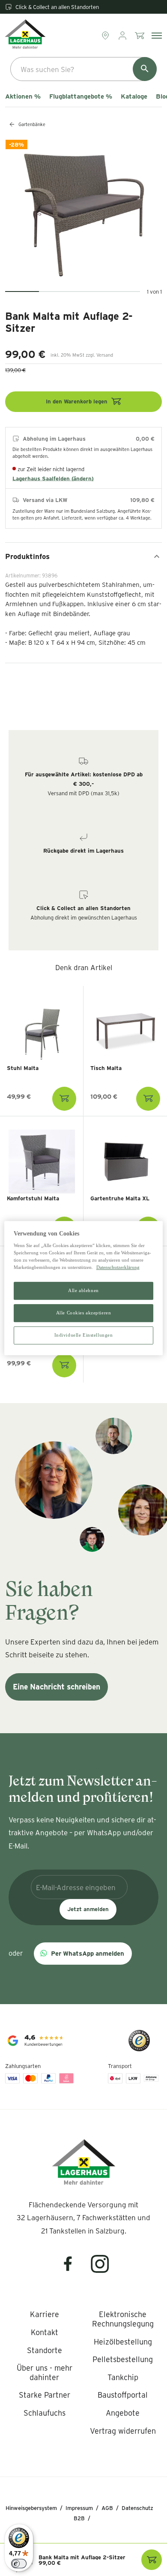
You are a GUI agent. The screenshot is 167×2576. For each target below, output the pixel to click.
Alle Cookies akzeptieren (84, 1313)
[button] (83, 1954)
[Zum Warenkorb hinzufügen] (64, 1099)
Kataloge (134, 96)
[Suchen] (145, 69)
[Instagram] (100, 2269)
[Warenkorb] (140, 36)
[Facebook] (73, 2269)
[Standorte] (106, 36)
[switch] (19, 2564)
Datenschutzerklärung (118, 1267)
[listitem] (45, 2314)
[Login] (123, 36)
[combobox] (83, 69)
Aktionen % (23, 96)
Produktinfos (27, 556)
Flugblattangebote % (81, 96)
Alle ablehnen (83, 1291)
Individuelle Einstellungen (84, 1335)
